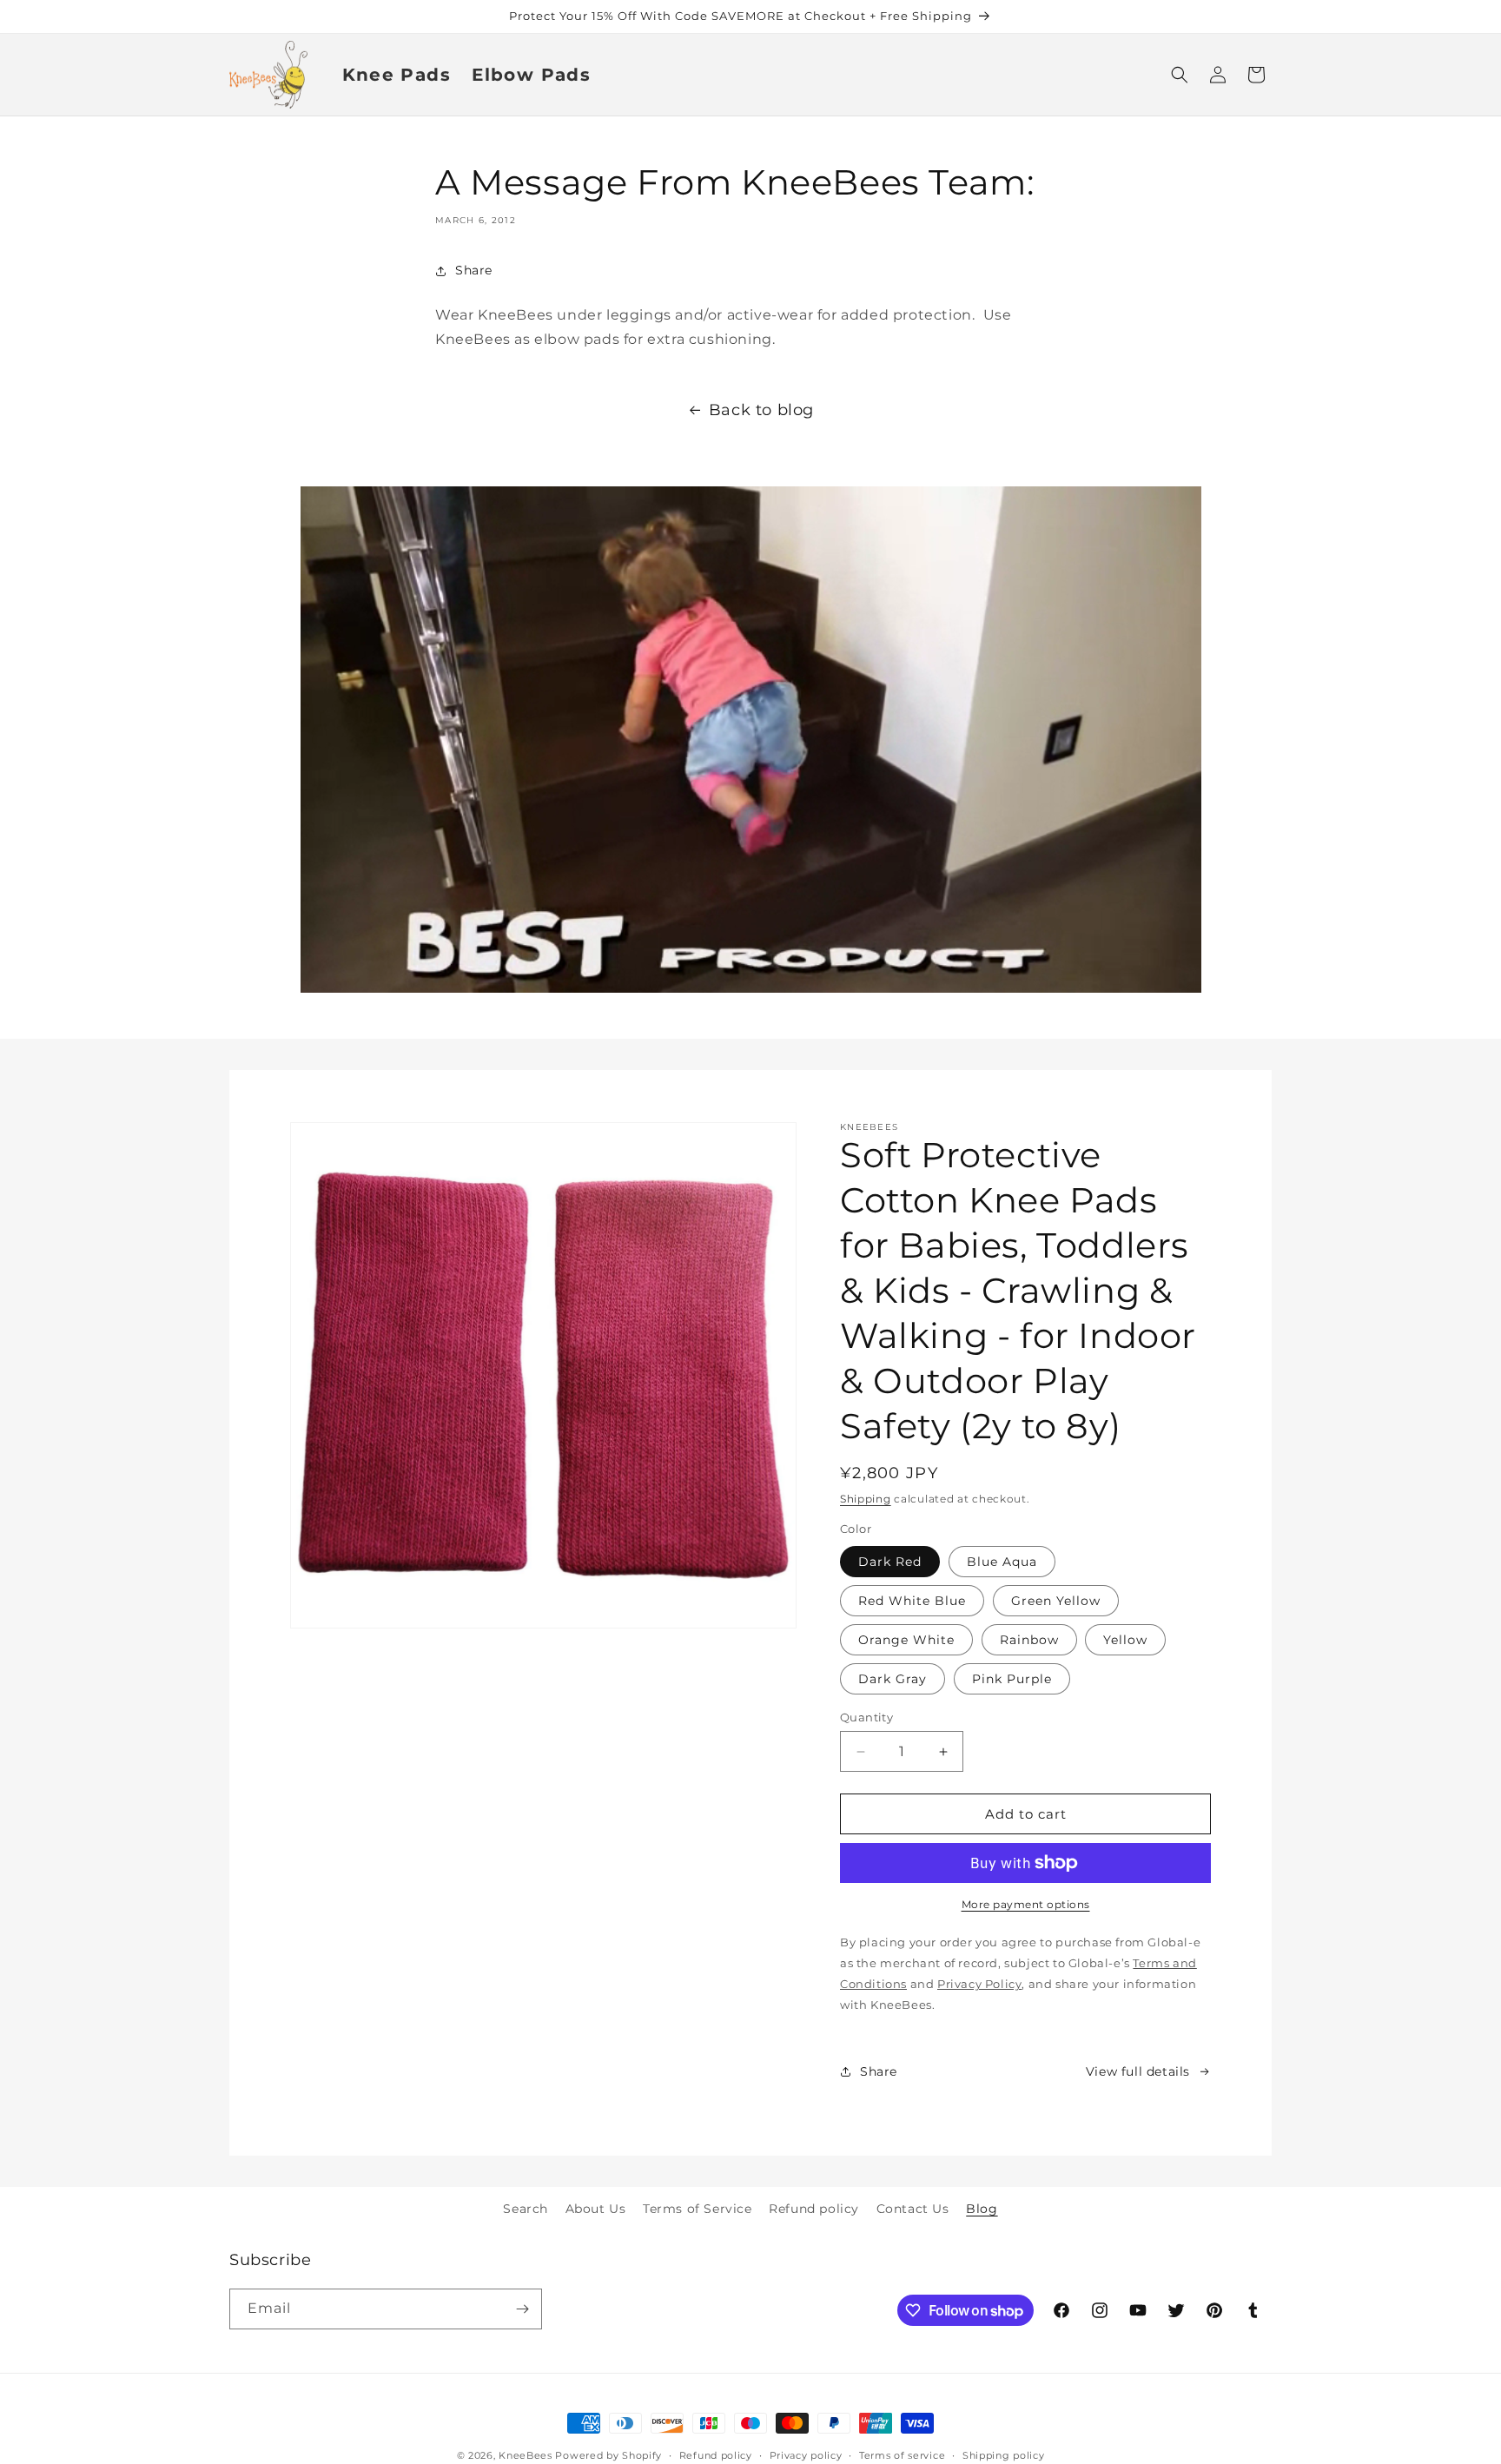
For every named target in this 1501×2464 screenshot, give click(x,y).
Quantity (866, 1717)
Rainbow (1029, 1640)
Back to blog (761, 410)
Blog (982, 2209)
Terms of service (902, 2455)
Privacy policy (806, 2455)
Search (526, 2209)
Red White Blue (912, 1601)
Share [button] (474, 270)
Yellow (1125, 1640)
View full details (1138, 2071)
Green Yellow (1056, 1601)
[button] (1180, 75)
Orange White (906, 1640)
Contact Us (913, 2209)
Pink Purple (1012, 1679)
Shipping (866, 1499)
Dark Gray (893, 1679)
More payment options (1026, 1904)
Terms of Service (698, 2209)
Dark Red (890, 1562)
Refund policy (814, 2209)
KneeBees (526, 2455)
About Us (596, 2209)
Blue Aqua (1002, 1562)
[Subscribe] (522, 2309)
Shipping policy (1004, 2455)
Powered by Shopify (608, 2455)
